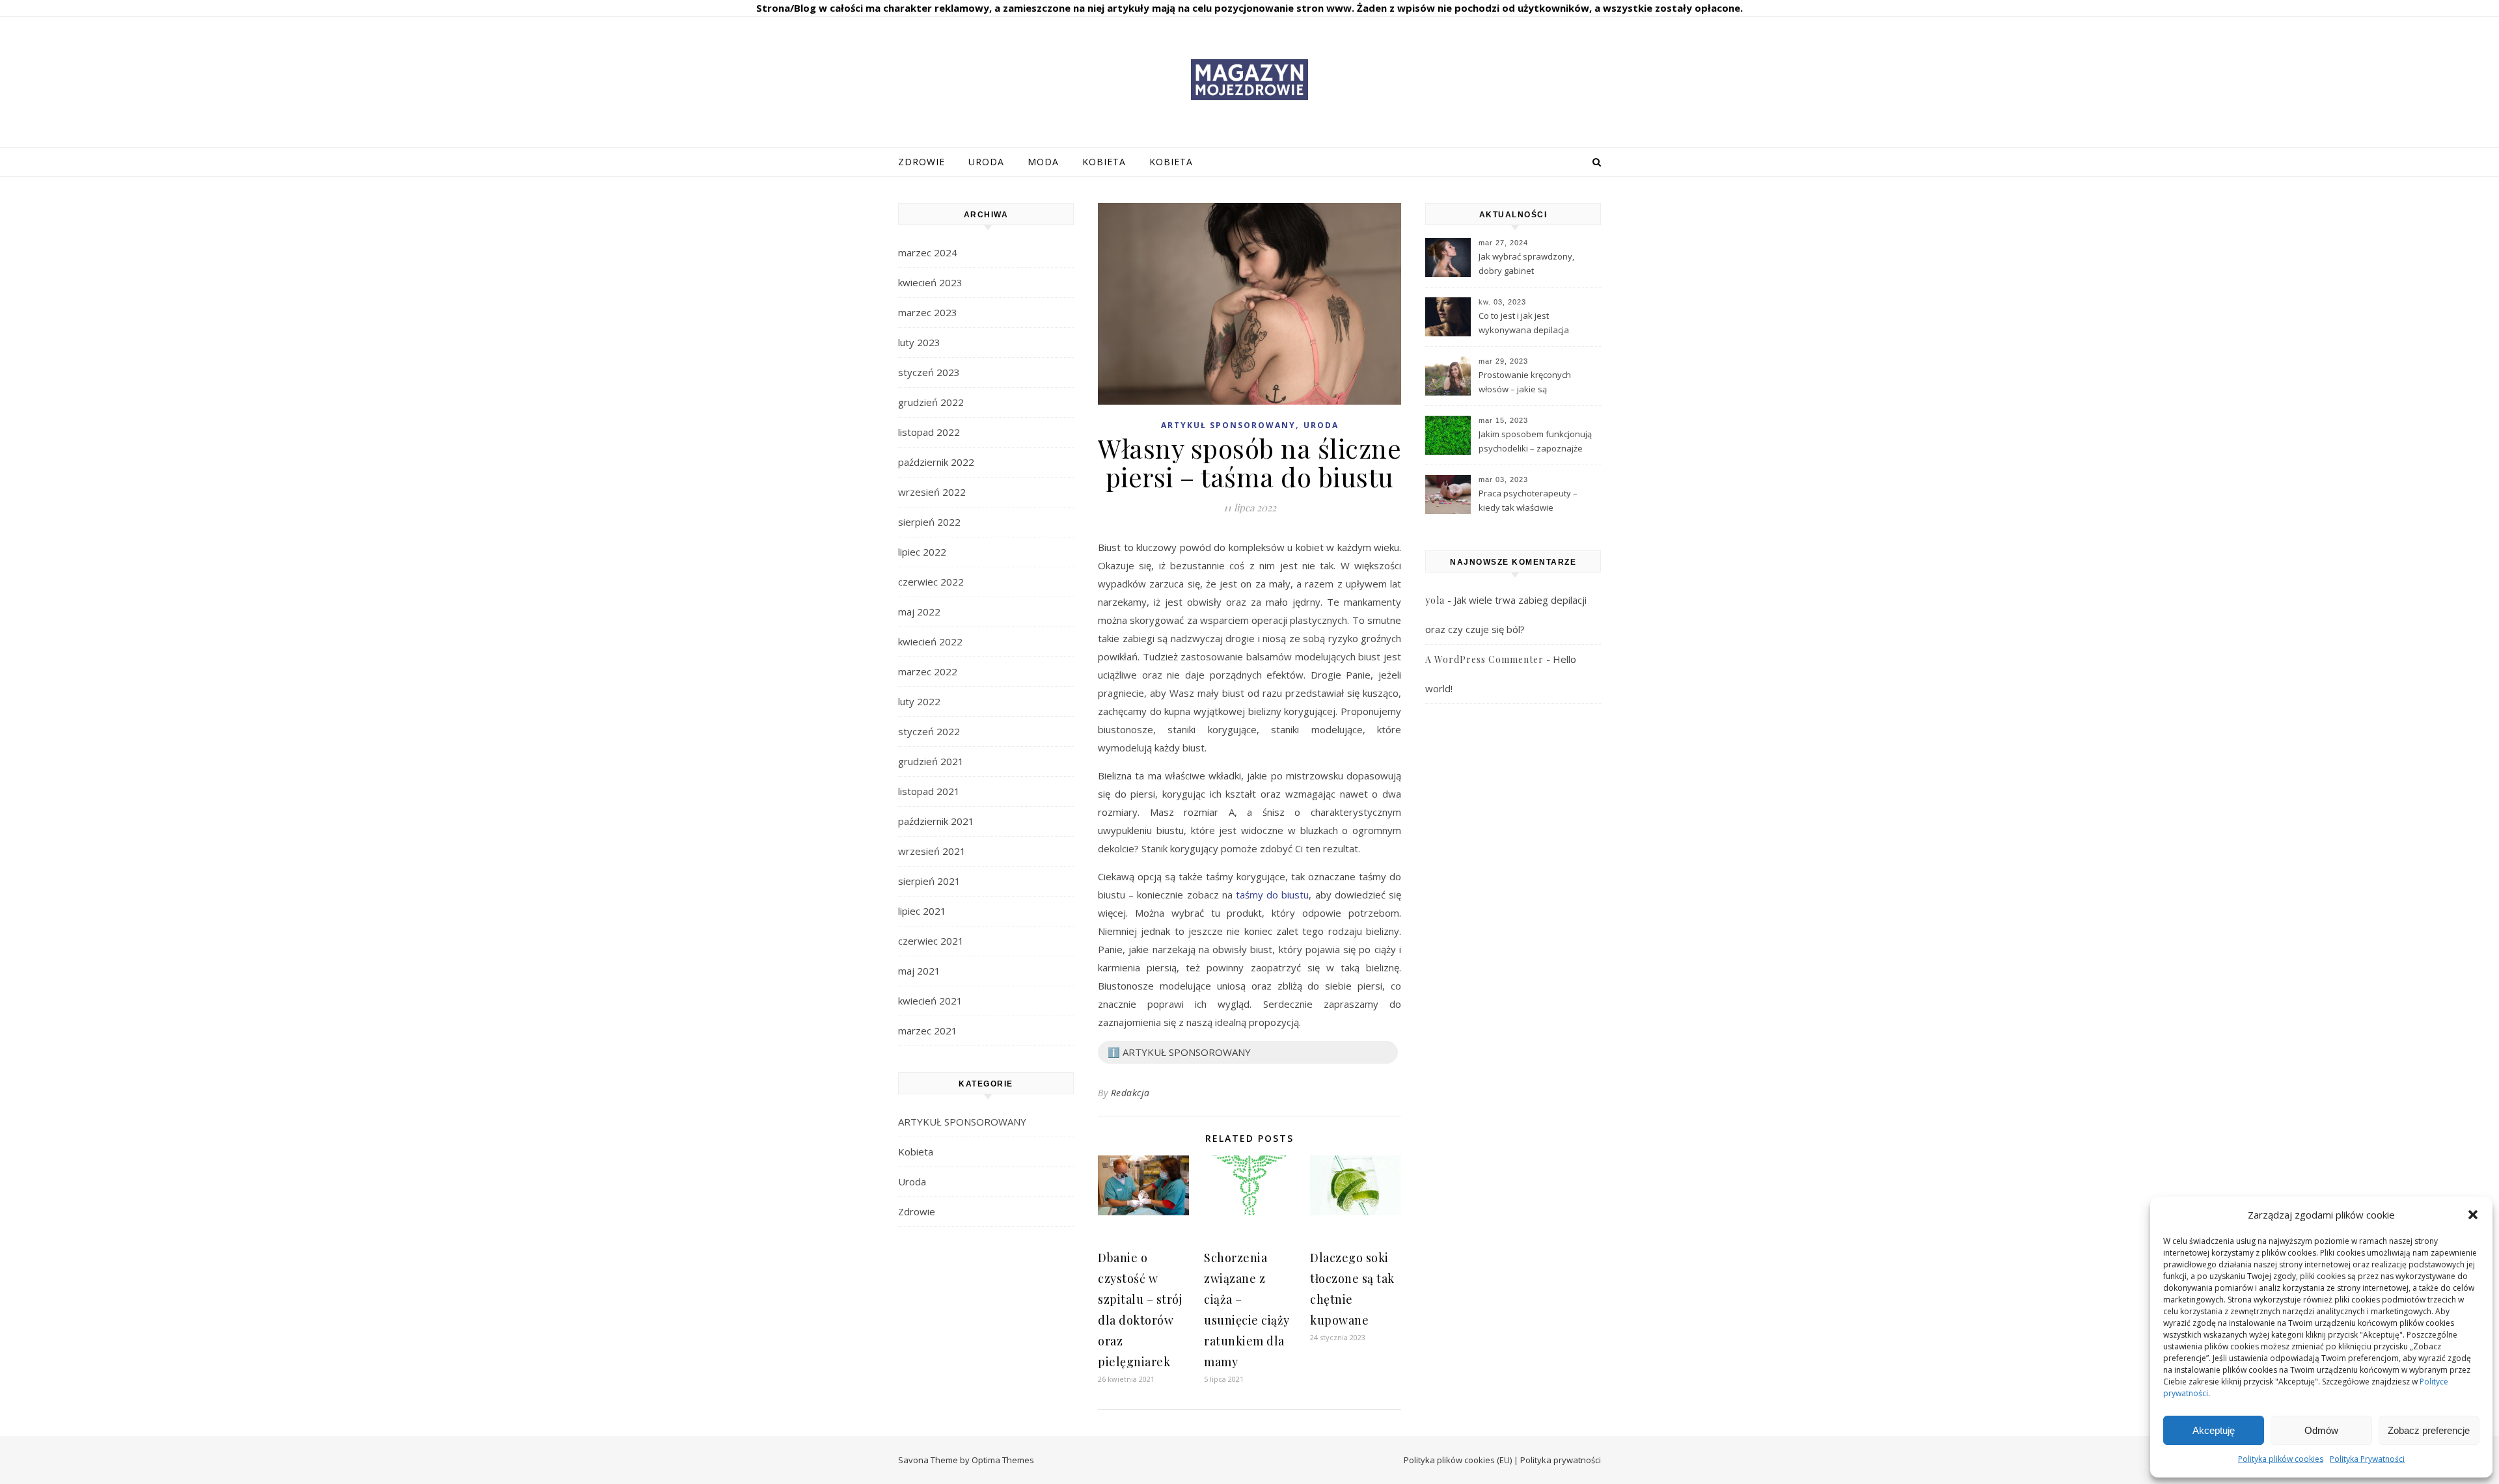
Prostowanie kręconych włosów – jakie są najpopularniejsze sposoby (1533, 383)
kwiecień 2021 (930, 1001)
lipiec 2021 (922, 911)
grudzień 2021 (931, 761)
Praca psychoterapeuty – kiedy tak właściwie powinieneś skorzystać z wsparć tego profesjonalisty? (1536, 502)
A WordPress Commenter (1484, 659)
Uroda (986, 162)
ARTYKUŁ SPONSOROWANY (962, 1122)
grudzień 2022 (931, 402)
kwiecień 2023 (930, 282)
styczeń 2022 (929, 731)
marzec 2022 (928, 671)
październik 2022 (936, 462)
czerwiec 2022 (931, 582)
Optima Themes (1003, 1460)
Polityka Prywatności (2367, 1459)
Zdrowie (922, 162)
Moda (1043, 162)
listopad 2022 (929, 432)
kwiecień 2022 (930, 641)
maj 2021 (919, 971)
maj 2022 (919, 612)
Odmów (2321, 1430)
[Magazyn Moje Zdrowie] (1249, 80)
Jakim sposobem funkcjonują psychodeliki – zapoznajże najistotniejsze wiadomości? (1535, 442)
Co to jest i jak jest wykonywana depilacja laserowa (1524, 324)
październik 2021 (936, 821)
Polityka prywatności (1561, 1460)
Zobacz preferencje (2429, 1430)
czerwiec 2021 (931, 941)
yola (1435, 600)
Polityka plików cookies (2281, 1459)
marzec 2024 (928, 252)
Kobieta (1104, 162)
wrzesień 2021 (932, 851)
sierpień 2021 (929, 881)
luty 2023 (919, 342)
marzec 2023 (928, 312)
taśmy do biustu (1272, 895)
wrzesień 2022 (932, 492)
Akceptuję (2214, 1430)
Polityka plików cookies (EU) (1458, 1460)
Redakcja (1130, 1093)
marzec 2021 (928, 1031)
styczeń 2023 (929, 372)
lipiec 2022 (922, 552)
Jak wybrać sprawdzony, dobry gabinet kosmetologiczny (1526, 265)
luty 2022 (919, 701)
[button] (2473, 1215)
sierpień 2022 (929, 522)
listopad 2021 (929, 791)
